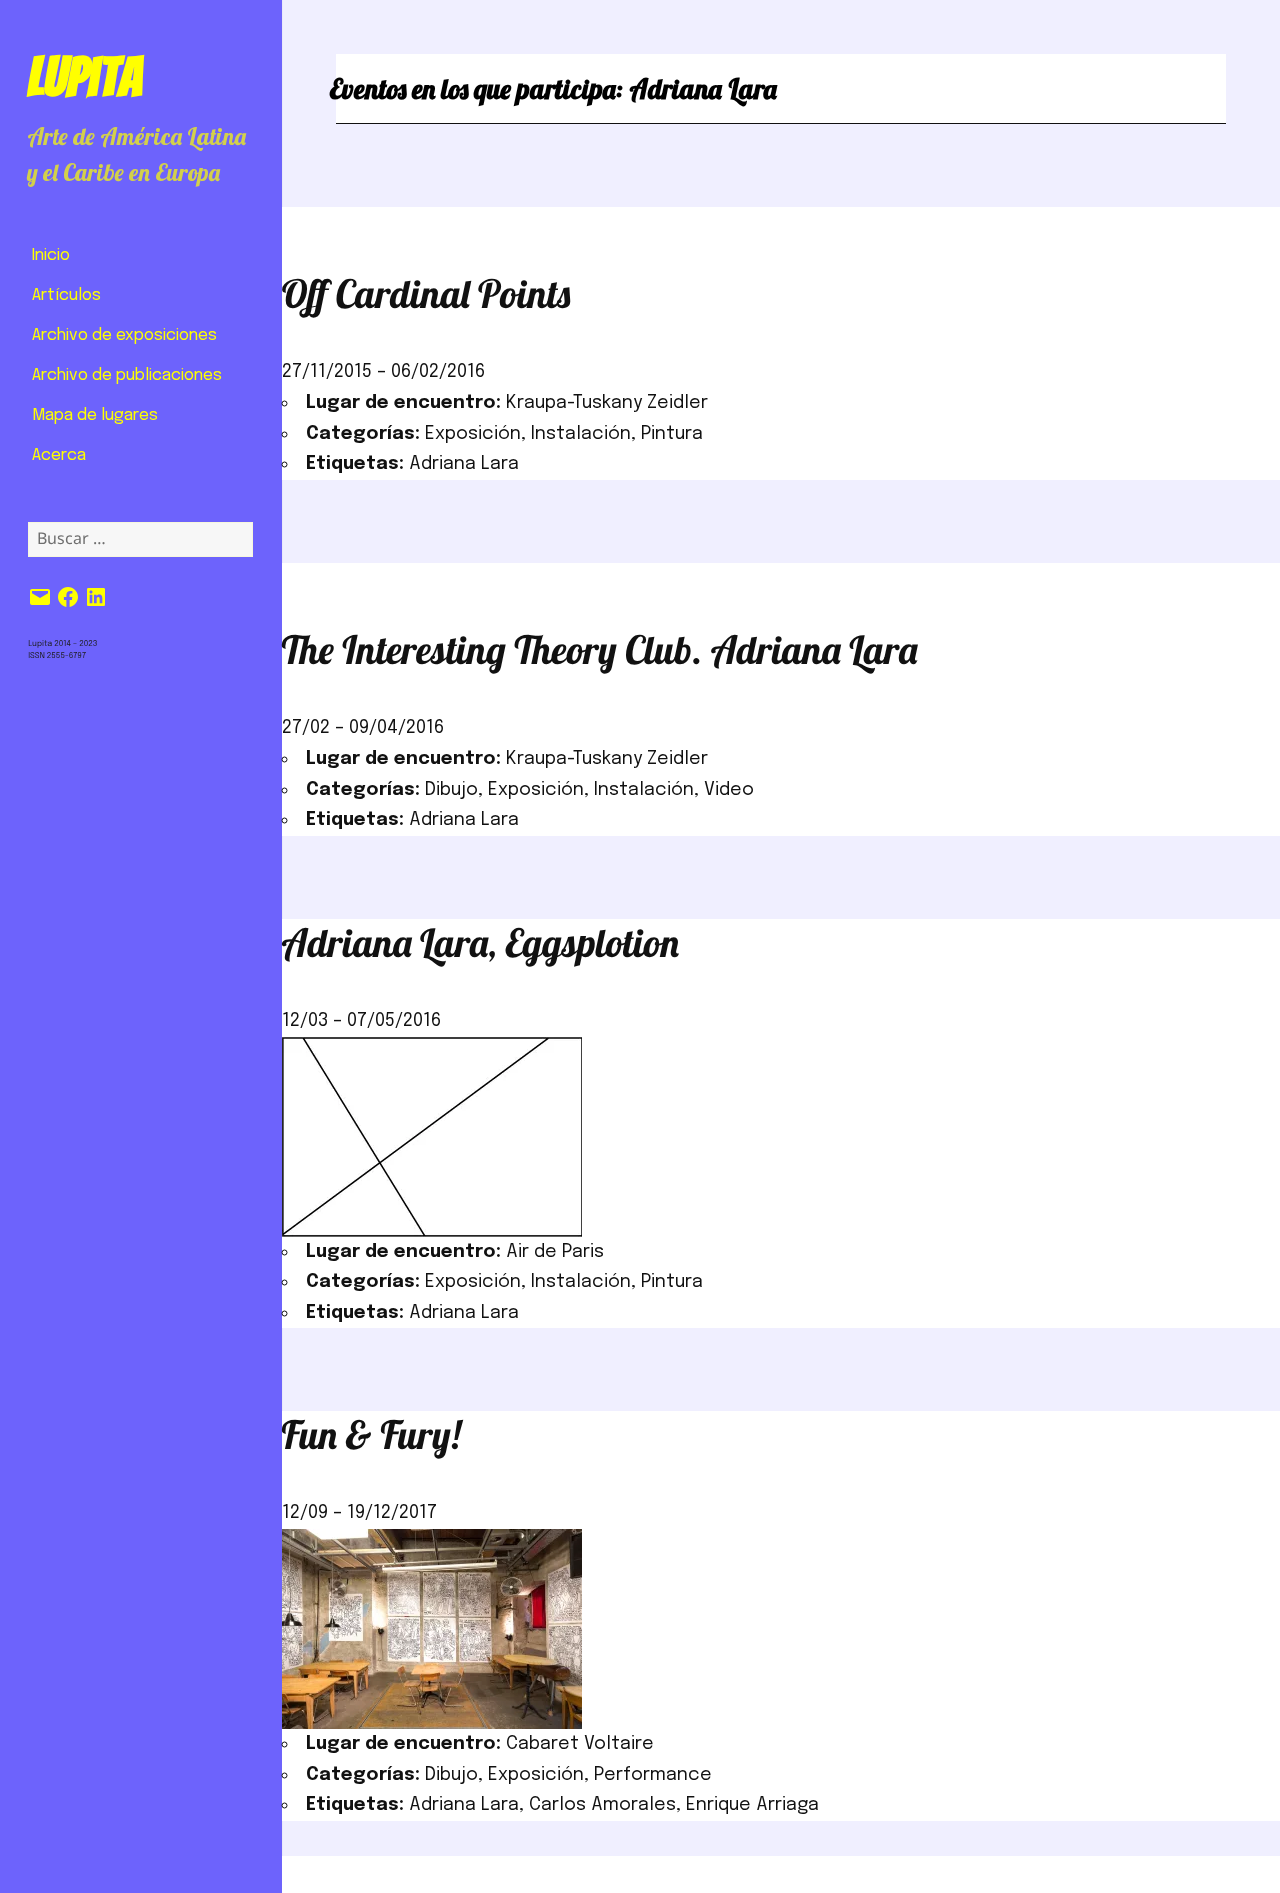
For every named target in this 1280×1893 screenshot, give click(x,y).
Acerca (59, 455)
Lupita (84, 77)
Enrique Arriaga (752, 1805)
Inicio (51, 255)
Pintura (672, 434)
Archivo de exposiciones (124, 335)
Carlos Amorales (602, 1805)
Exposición (473, 434)
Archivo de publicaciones (127, 375)
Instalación (581, 434)
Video (729, 790)
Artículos (66, 295)
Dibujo (451, 790)
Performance (653, 1775)
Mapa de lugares (95, 415)
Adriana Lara (464, 464)
